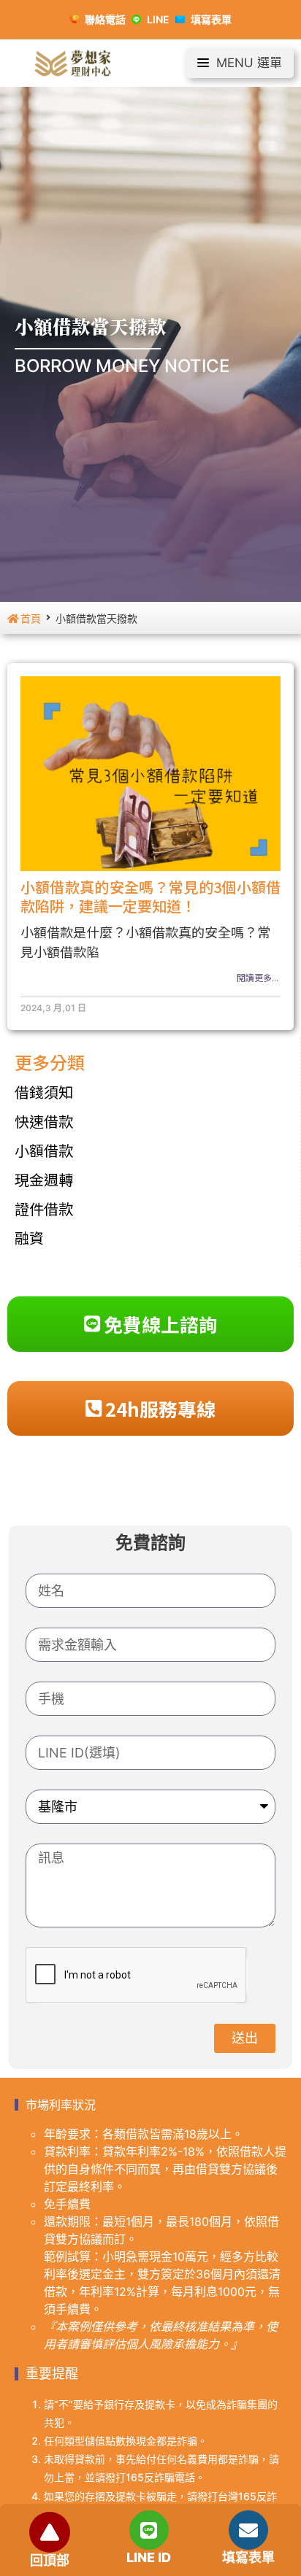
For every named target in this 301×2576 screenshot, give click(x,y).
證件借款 (44, 1208)
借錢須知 (44, 1092)
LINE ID (149, 2557)
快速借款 (44, 1121)
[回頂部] (50, 2532)
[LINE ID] (149, 2530)
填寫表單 (248, 2557)
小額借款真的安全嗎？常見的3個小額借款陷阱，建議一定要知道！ (150, 896)
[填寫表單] (248, 2530)
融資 (29, 1238)
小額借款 (44, 1150)
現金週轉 (44, 1179)
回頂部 (50, 2560)
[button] (240, 63)
